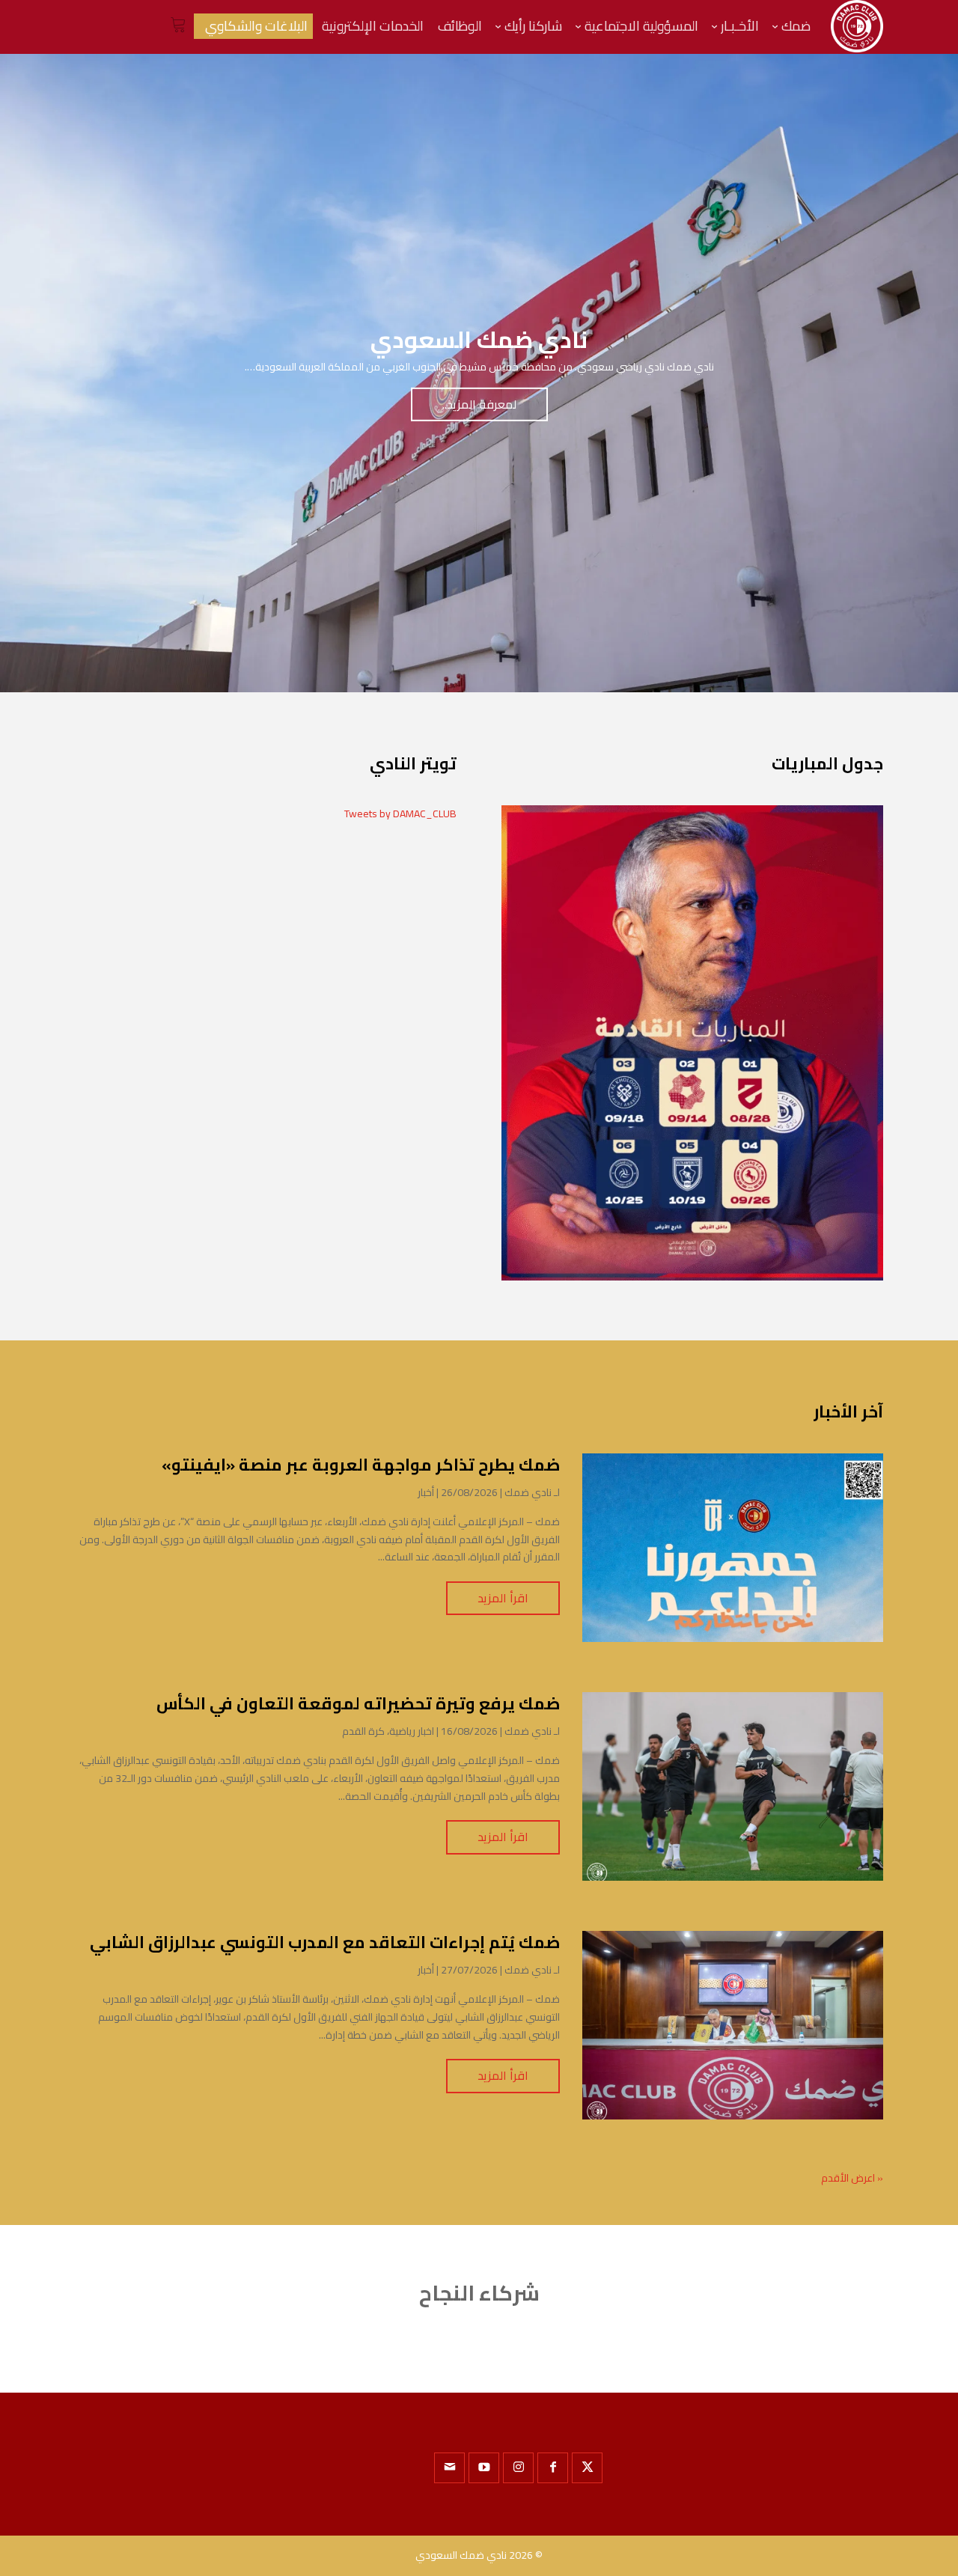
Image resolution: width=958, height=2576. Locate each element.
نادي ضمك (528, 1492)
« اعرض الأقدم (852, 2178)
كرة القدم (363, 1731)
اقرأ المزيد (503, 1598)
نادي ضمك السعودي (461, 2555)
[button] (921, 2476)
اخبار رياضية (412, 1731)
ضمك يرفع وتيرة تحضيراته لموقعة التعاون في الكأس (358, 1703)
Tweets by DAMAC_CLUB (400, 814)
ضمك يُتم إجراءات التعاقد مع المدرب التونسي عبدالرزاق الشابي (325, 1942)
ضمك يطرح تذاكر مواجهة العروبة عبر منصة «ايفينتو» (361, 1465)
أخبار (426, 1492)
